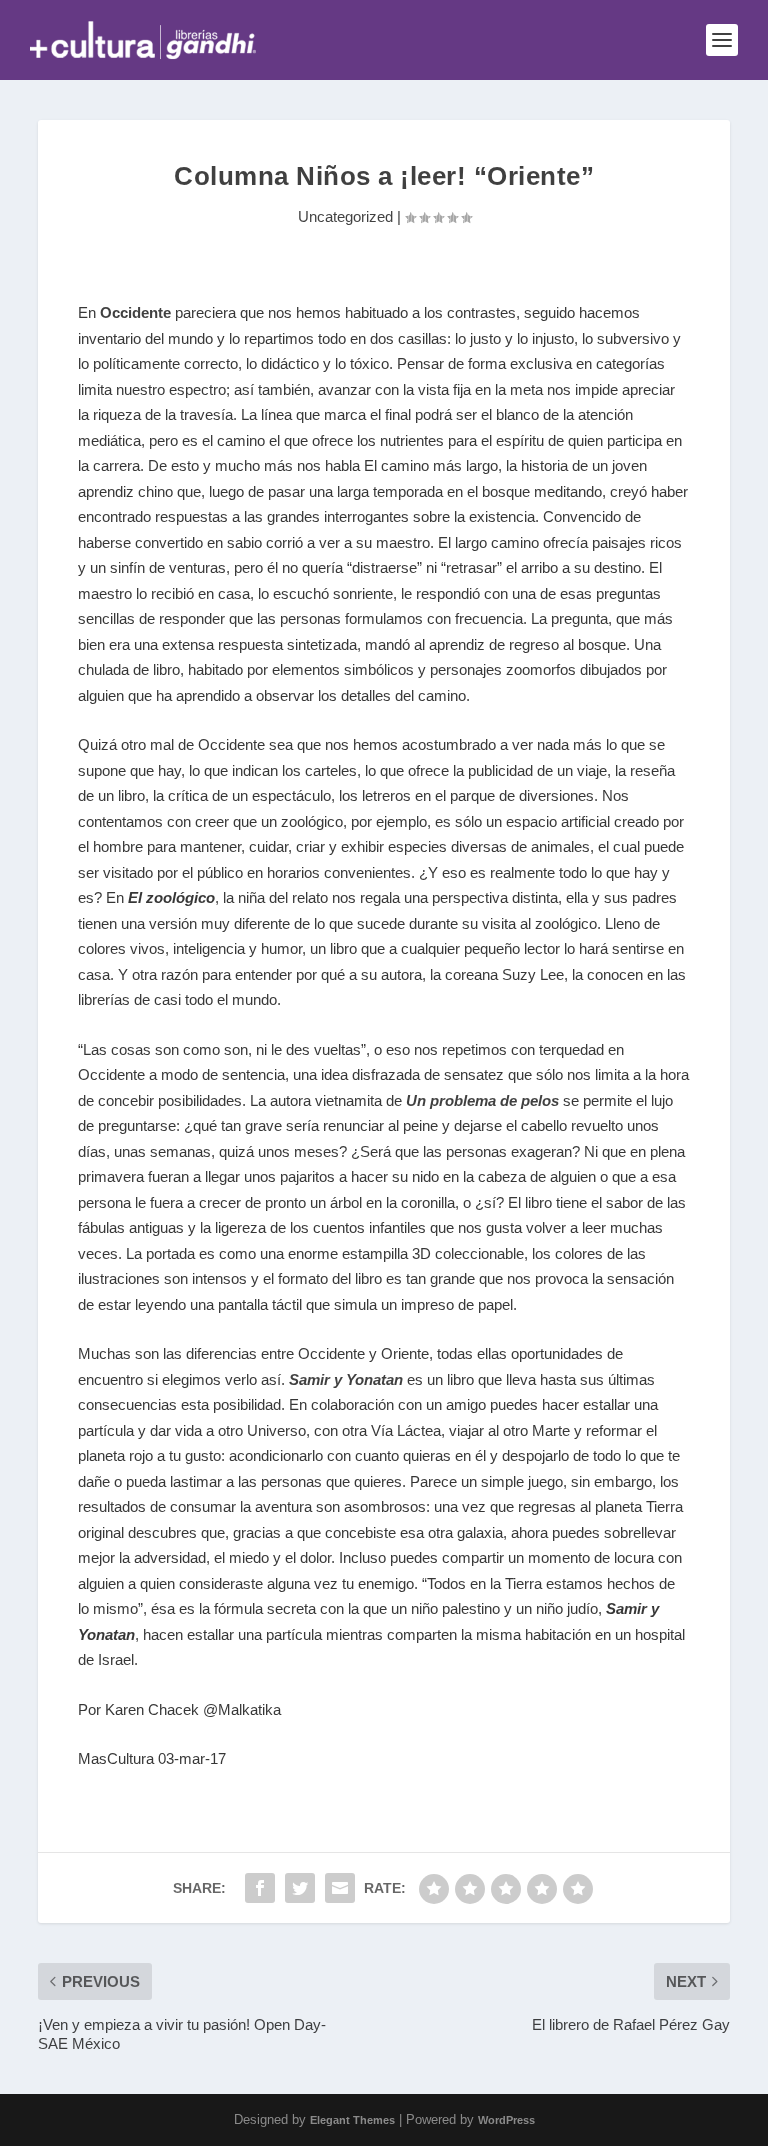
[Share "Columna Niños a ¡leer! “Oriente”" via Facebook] (260, 1888)
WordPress (506, 2120)
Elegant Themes (352, 2120)
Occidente (137, 312)
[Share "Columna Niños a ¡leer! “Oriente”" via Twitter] (300, 1888)
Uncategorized (345, 216)
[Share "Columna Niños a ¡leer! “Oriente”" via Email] (340, 1888)
